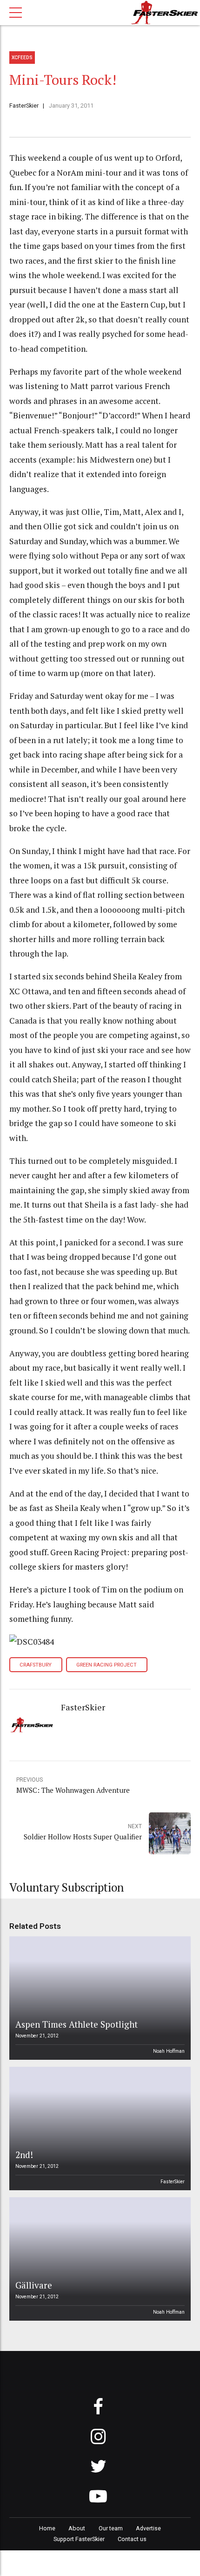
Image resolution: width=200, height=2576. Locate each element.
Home (47, 2528)
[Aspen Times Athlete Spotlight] (99, 1998)
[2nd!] (99, 2128)
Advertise (148, 2528)
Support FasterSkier (79, 2539)
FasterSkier (24, 106)
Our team (111, 2528)
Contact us (132, 2539)
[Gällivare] (99, 2259)
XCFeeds (22, 58)
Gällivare (34, 2285)
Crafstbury (36, 1665)
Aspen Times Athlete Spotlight (77, 2024)
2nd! (24, 2155)
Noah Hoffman (169, 2051)
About (77, 2528)
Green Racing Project (107, 1665)
